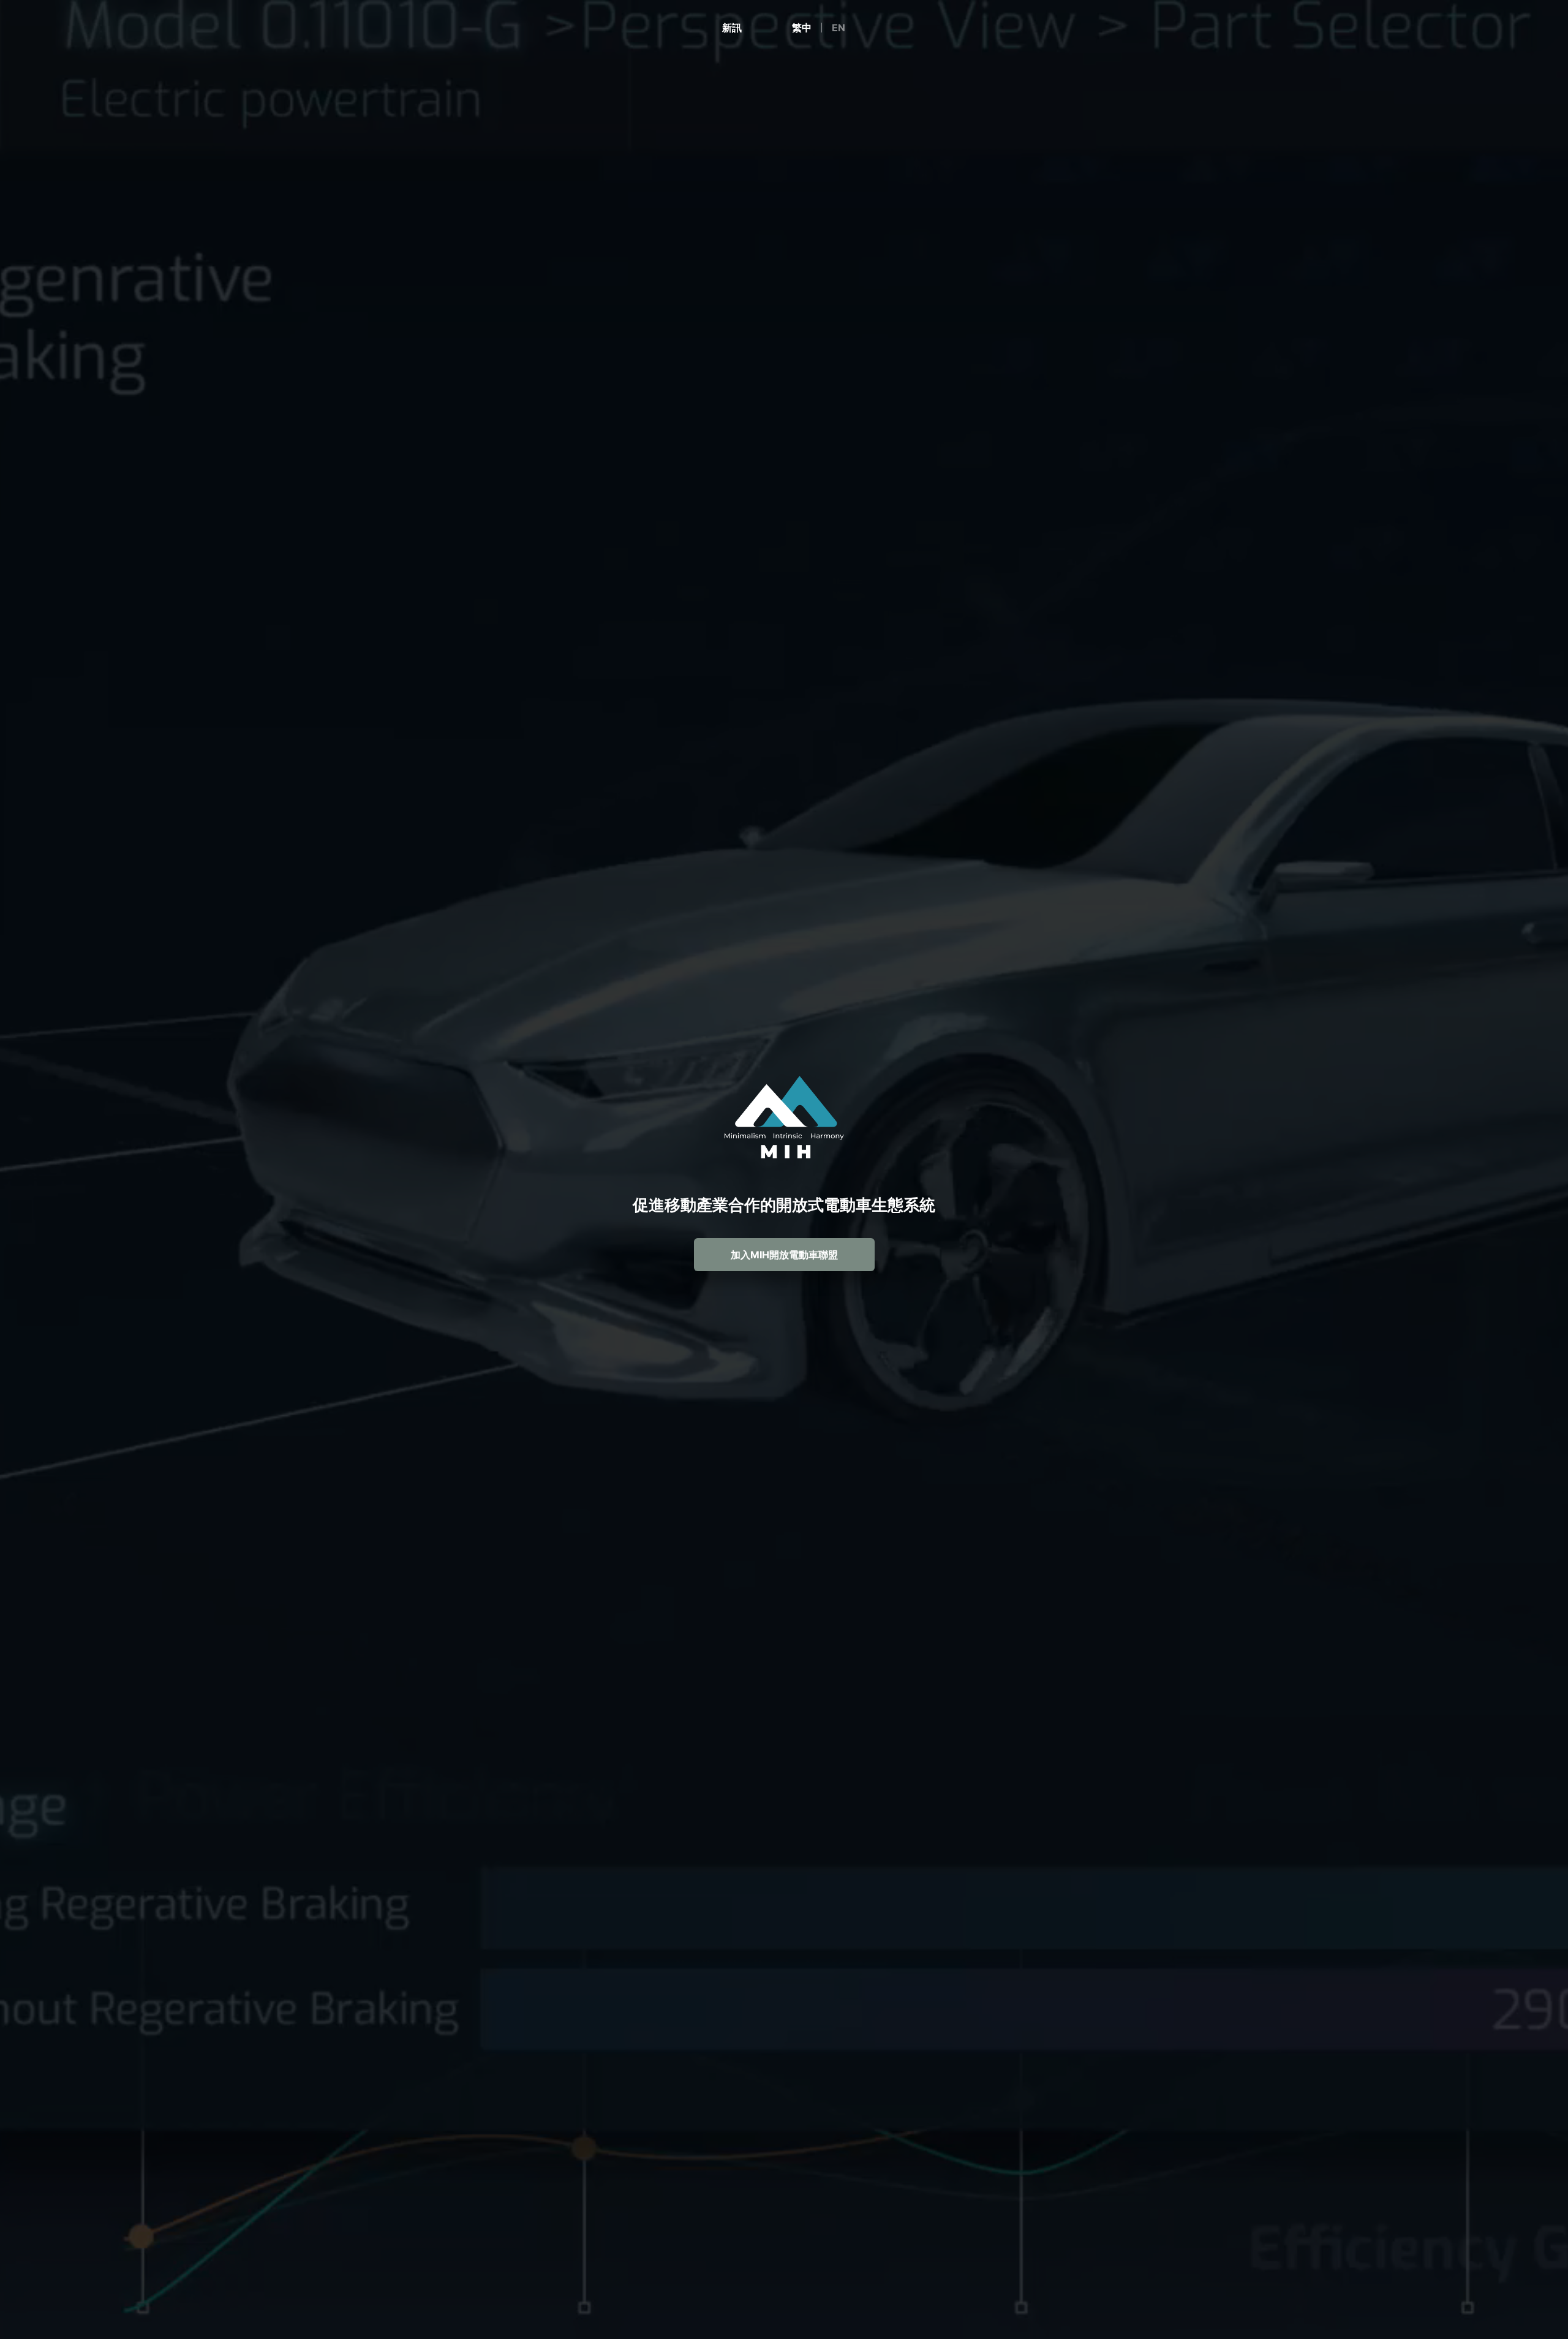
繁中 (802, 28)
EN (839, 28)
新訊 (732, 28)
